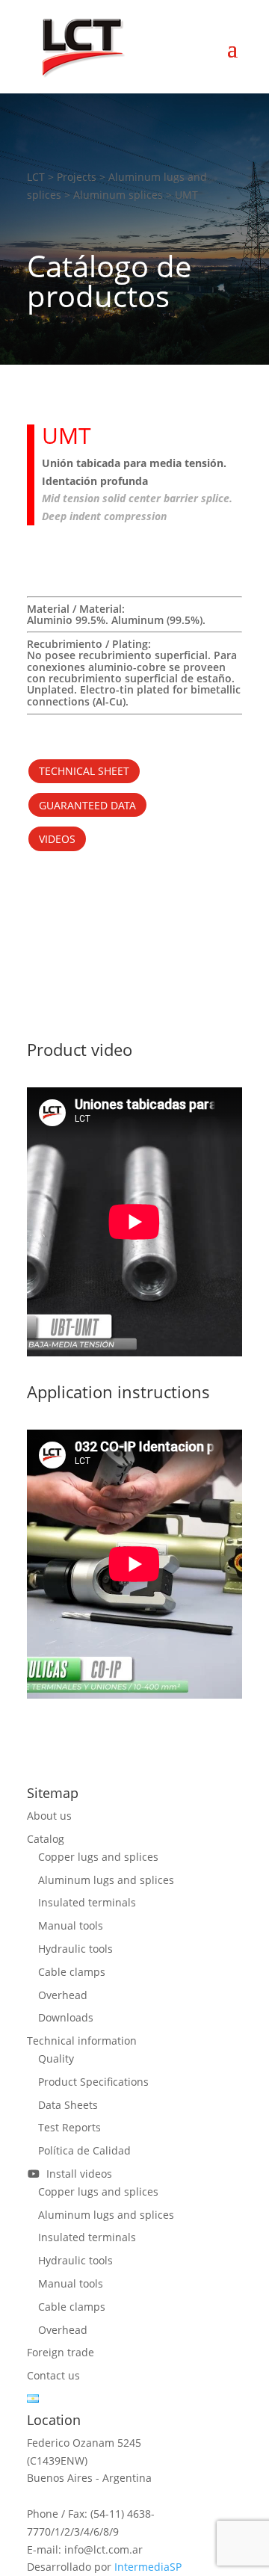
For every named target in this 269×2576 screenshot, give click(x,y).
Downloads (66, 2017)
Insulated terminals (87, 1902)
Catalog (46, 1839)
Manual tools (71, 1925)
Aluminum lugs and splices (106, 1880)
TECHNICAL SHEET (84, 771)
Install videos (76, 2174)
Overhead (63, 1995)
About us (49, 1816)
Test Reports (69, 2127)
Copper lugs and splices (98, 1857)
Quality (56, 2058)
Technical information (82, 2041)
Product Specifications (93, 2082)
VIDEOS (57, 839)
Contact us (53, 2375)
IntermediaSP (148, 2567)
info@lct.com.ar (103, 2549)
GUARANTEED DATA (87, 805)
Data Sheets (68, 2105)
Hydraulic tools (75, 1949)
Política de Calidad (84, 2150)
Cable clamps (72, 1972)
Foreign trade (61, 2352)
